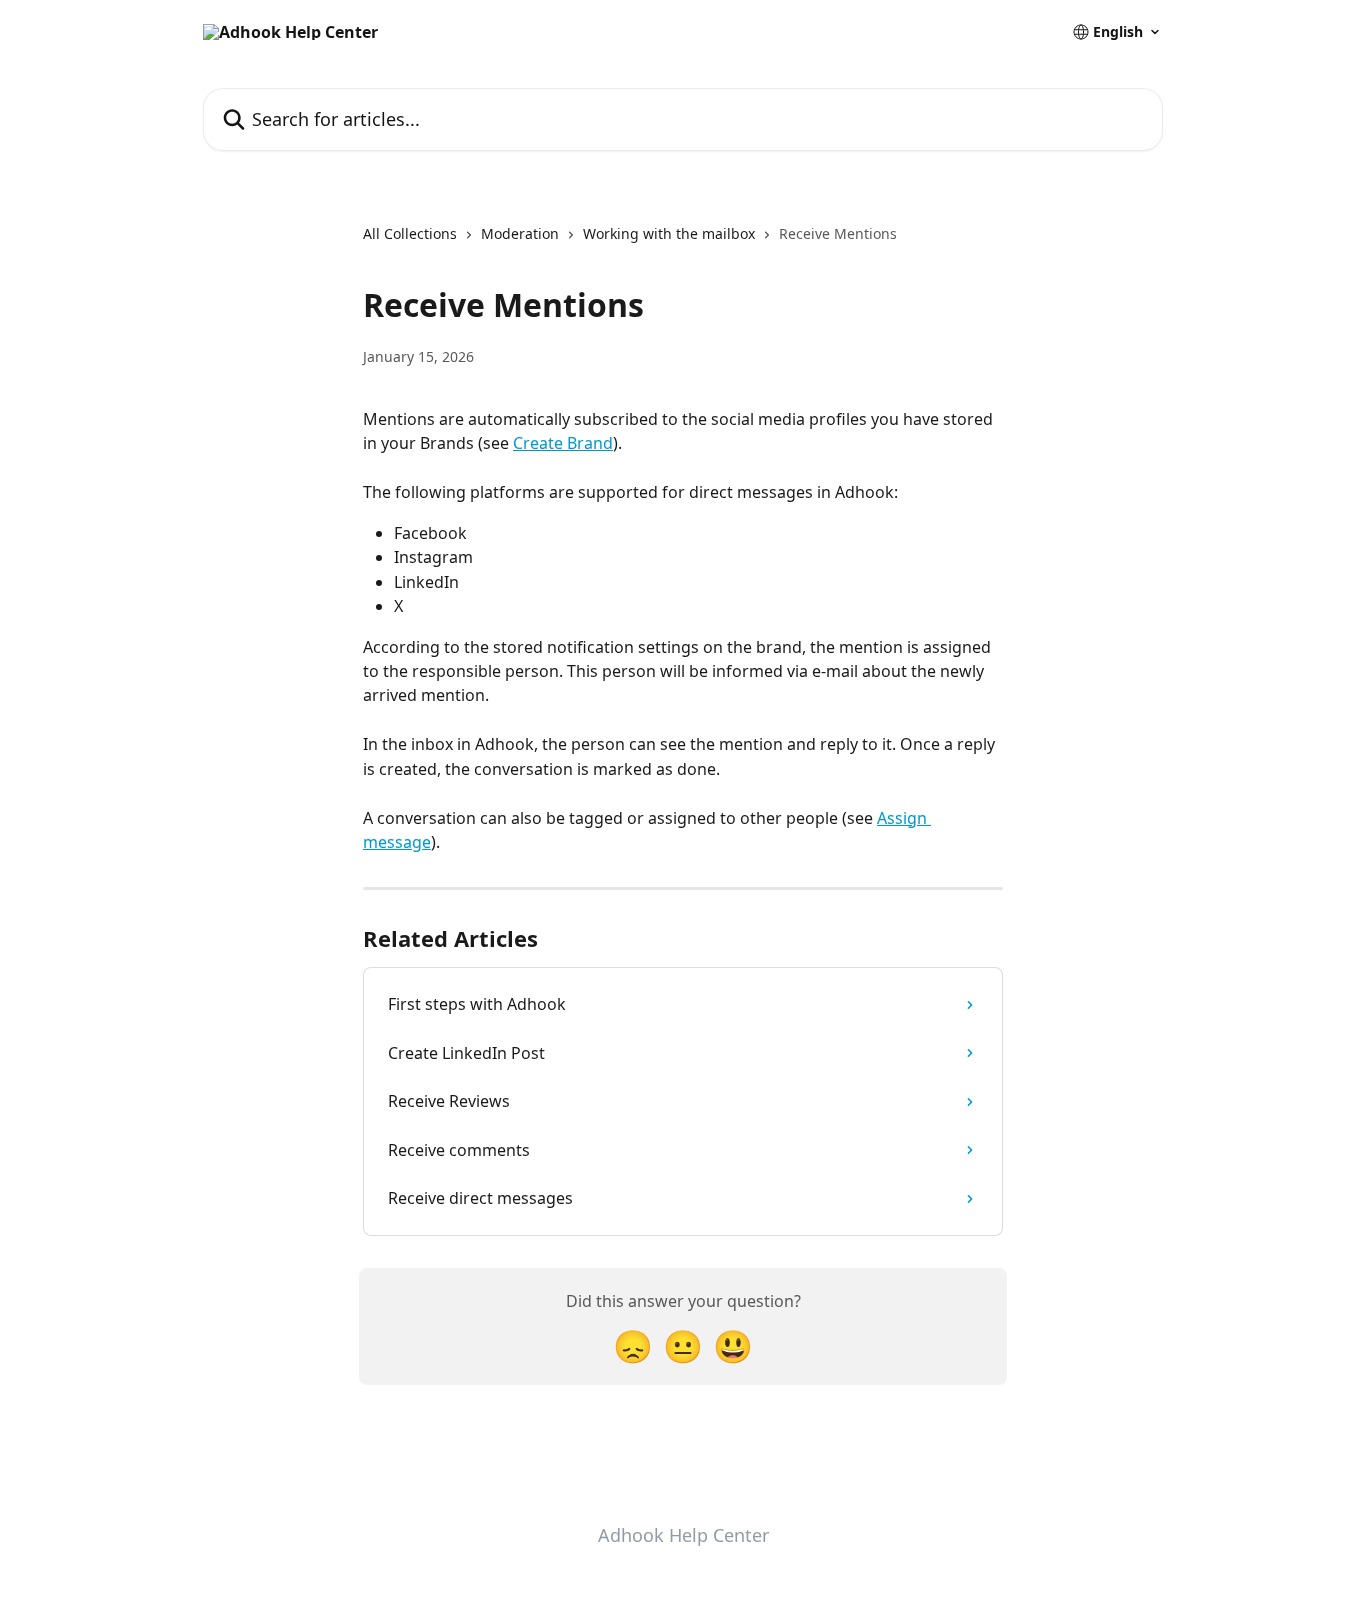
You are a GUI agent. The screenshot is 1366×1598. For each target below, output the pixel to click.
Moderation (520, 233)
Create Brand (563, 443)
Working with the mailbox (669, 233)
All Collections (410, 233)
